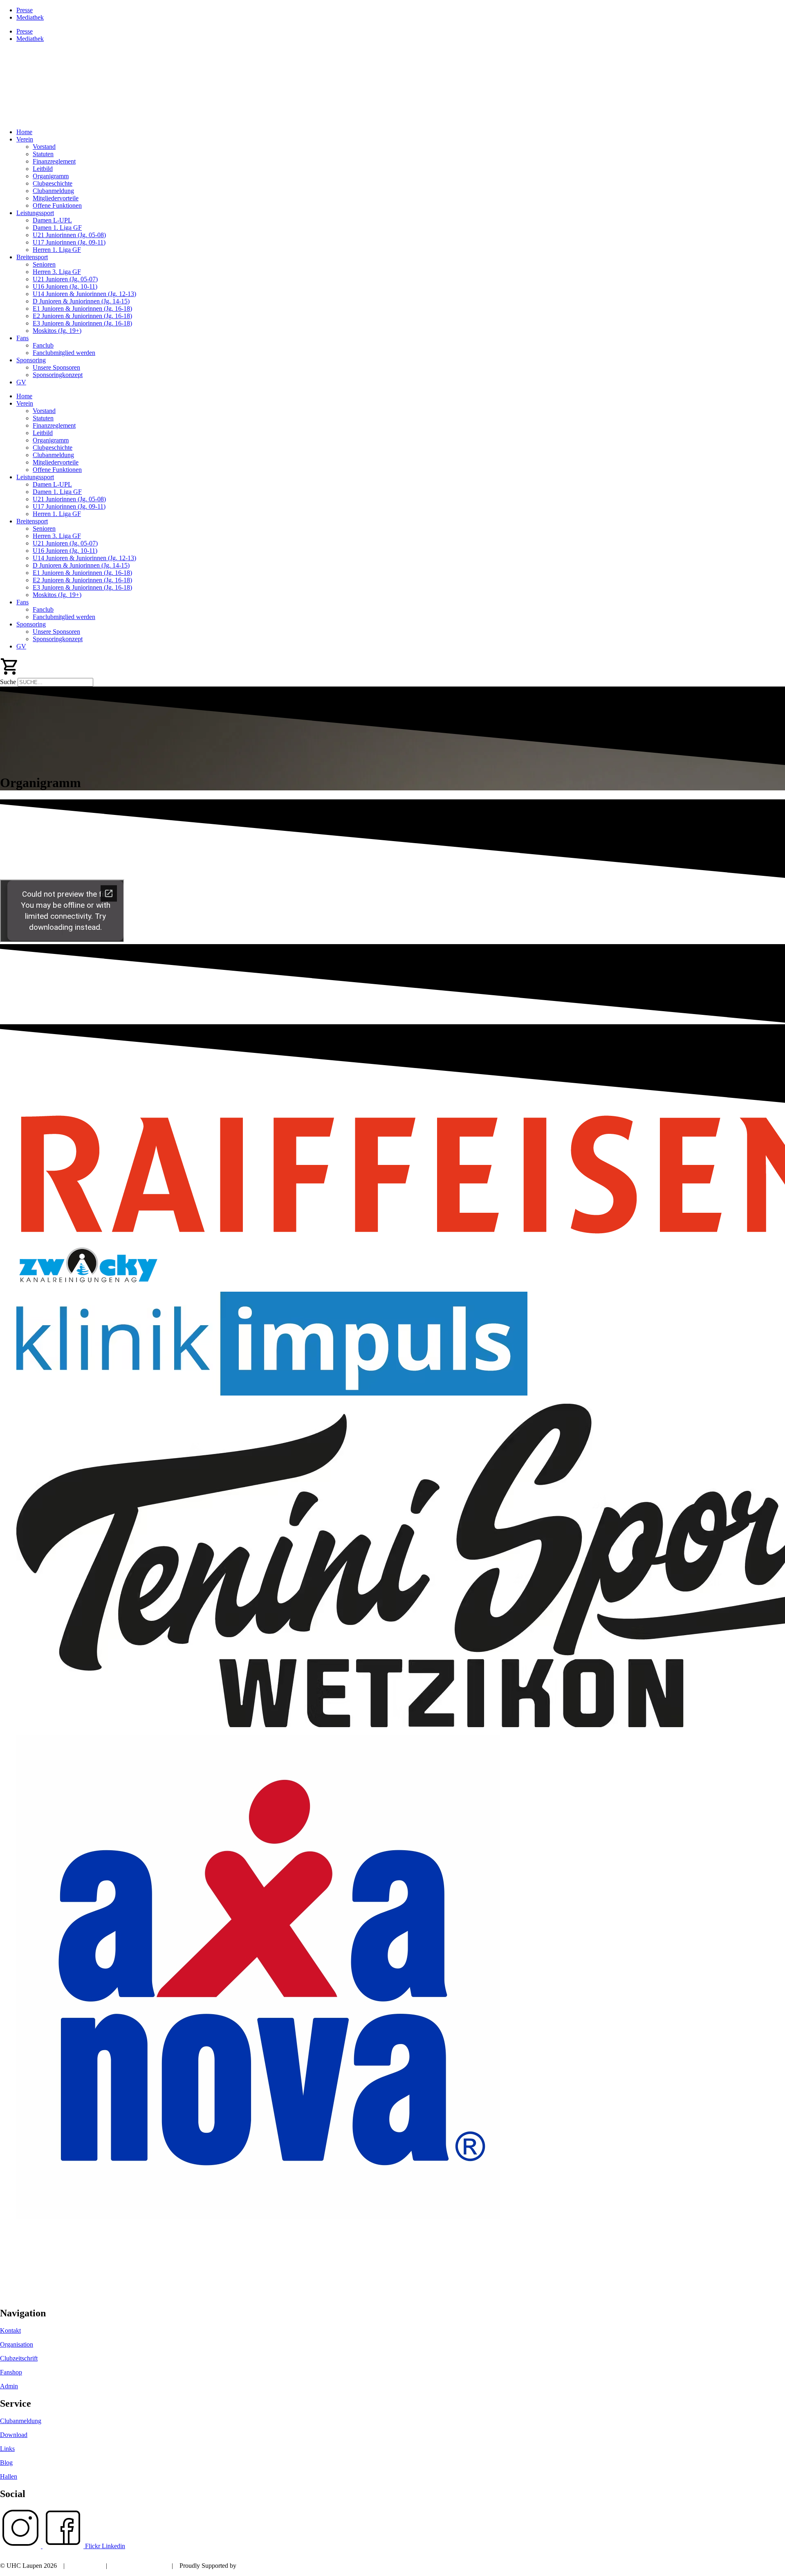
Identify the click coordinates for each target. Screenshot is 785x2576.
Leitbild (43, 169)
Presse (25, 10)
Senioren (44, 264)
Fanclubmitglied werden (64, 353)
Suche (8, 682)
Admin (9, 2386)
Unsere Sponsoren (56, 367)
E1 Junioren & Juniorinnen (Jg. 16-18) (82, 309)
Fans (22, 338)
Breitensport (32, 257)
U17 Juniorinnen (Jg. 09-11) (69, 242)
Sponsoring (31, 360)
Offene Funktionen (57, 205)
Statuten (43, 154)
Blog (6, 2463)
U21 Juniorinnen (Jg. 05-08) (69, 235)
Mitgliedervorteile (56, 198)
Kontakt (10, 2330)
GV (21, 382)
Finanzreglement (54, 161)
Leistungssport (35, 213)
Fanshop (11, 2372)
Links (7, 2449)
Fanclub (43, 345)
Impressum (85, 2566)
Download (14, 2435)
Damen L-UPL (52, 220)
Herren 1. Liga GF (57, 250)
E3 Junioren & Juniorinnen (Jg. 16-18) (82, 323)
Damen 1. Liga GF (57, 228)
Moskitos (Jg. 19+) (57, 331)
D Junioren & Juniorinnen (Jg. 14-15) (81, 301)
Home (24, 132)
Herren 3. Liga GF (57, 272)
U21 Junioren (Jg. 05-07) (65, 279)
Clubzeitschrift (19, 2358)
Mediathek (30, 17)
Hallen (9, 2476)
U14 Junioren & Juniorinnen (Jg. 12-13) (84, 294)
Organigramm (51, 176)
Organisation (17, 2344)
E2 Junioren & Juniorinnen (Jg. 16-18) (82, 316)
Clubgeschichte (53, 183)
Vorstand (44, 147)
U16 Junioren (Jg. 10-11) (65, 286)
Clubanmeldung (53, 191)
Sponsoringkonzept (58, 375)
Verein (25, 139)
